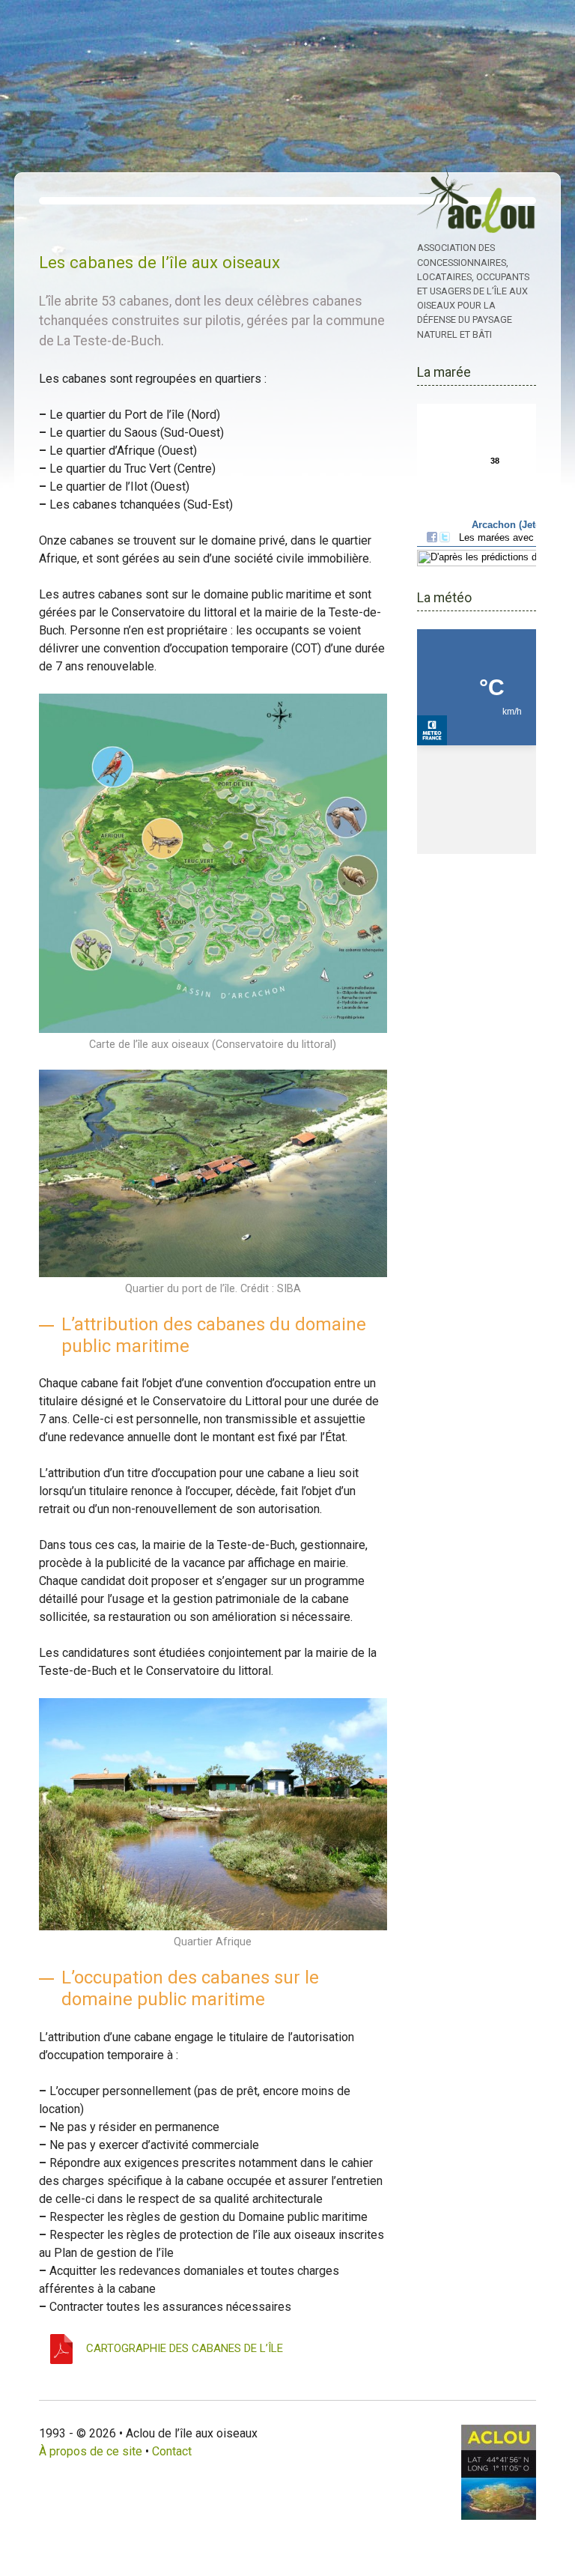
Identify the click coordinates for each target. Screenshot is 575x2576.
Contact (172, 2451)
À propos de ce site (91, 2451)
